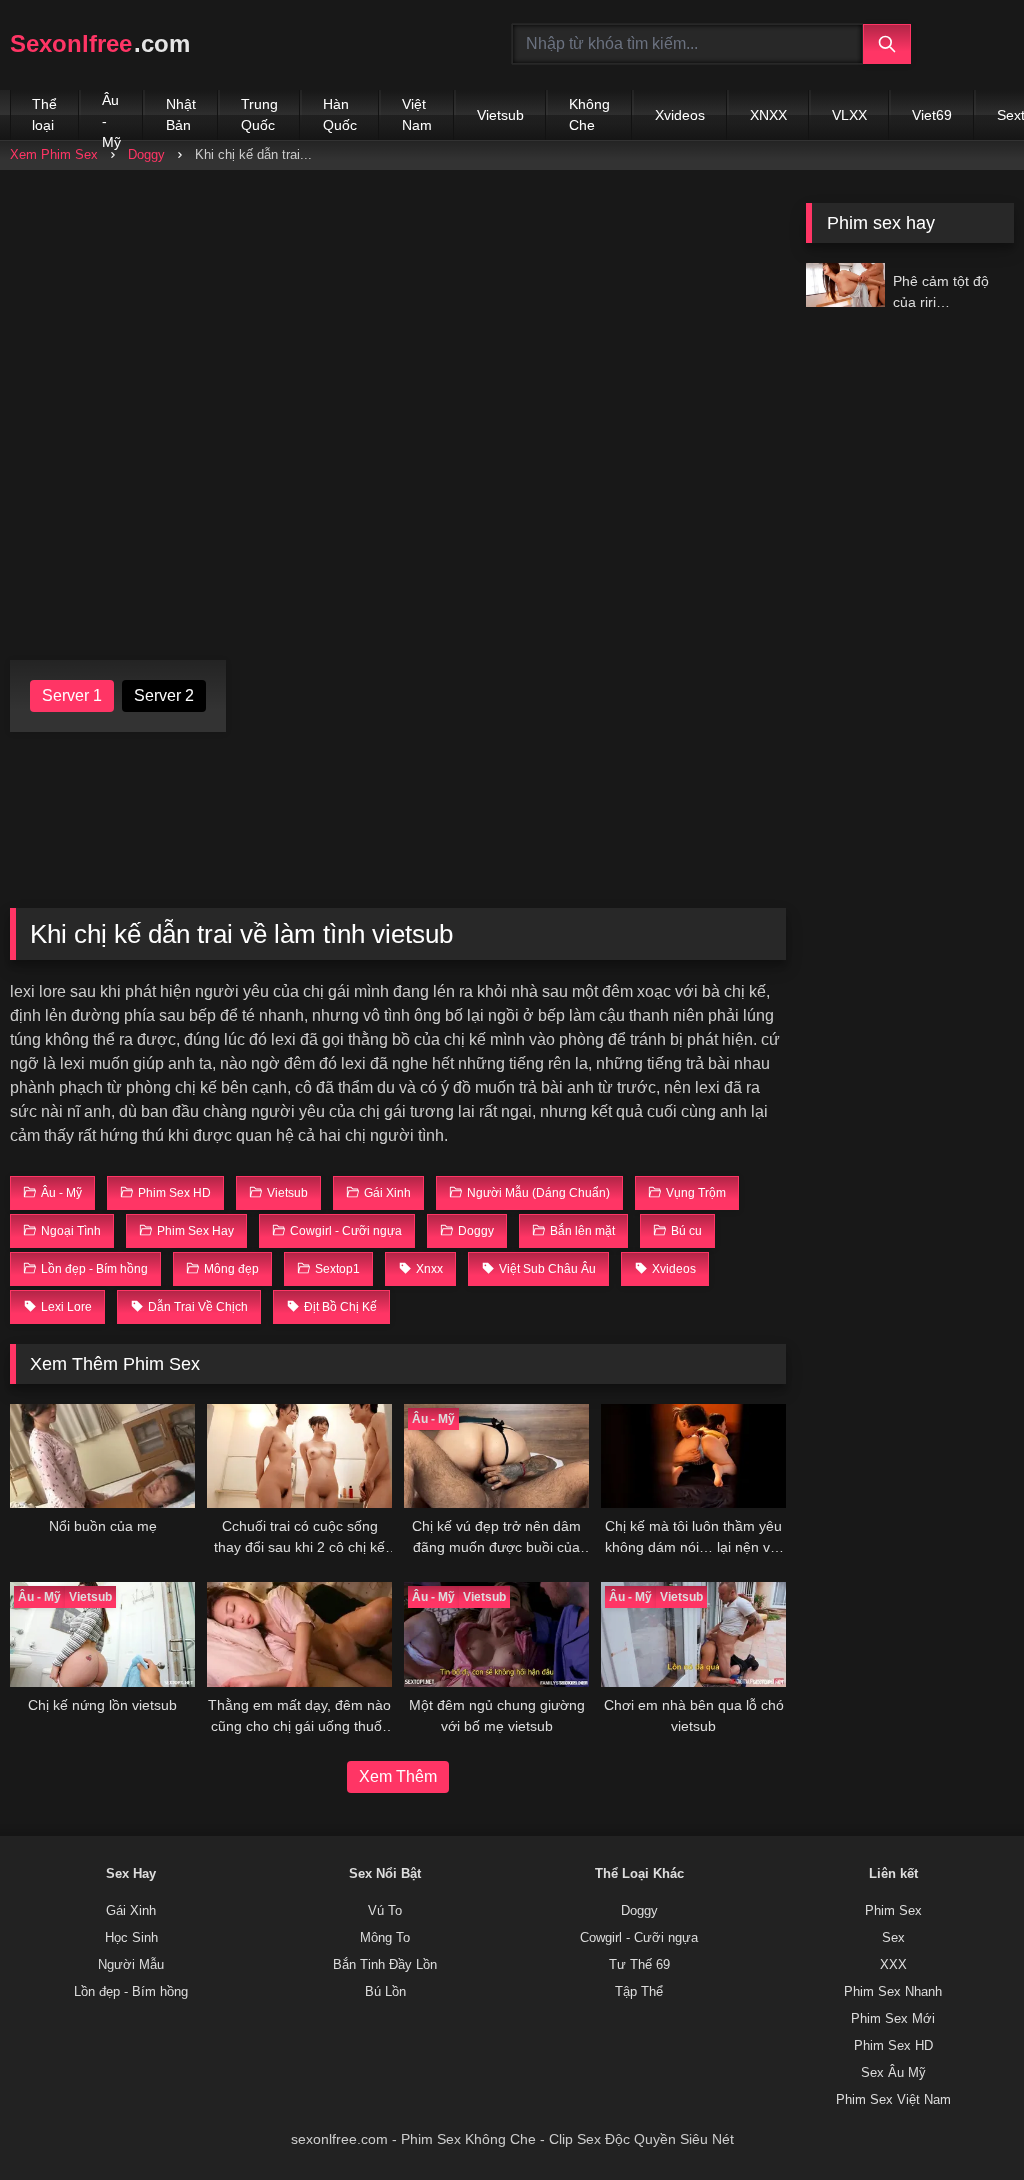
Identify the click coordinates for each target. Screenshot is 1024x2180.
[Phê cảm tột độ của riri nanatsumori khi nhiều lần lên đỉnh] (845, 285)
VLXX (849, 115)
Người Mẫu (131, 1965)
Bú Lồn (385, 1992)
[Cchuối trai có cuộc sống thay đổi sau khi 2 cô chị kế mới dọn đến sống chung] (299, 1456)
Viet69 (932, 115)
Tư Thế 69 (639, 1965)
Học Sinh (131, 1938)
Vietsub (500, 115)
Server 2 (164, 695)
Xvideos (680, 115)
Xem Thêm (398, 1776)
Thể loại (44, 114)
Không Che (589, 114)
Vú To (385, 1911)
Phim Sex (893, 1911)
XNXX (768, 115)
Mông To (385, 1938)
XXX (893, 1965)
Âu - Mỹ (111, 116)
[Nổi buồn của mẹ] (102, 1456)
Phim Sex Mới (893, 2019)
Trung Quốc (259, 114)
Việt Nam (417, 114)
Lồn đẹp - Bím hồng (131, 1992)
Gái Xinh (131, 1911)
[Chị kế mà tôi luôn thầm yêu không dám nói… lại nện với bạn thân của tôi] (693, 1456)
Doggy (146, 154)
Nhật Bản (181, 114)
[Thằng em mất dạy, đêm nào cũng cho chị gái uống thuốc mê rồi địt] (299, 1634)
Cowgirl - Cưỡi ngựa (639, 1938)
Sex (893, 1938)
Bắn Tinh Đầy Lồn (385, 1965)
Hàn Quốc (340, 114)
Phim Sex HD (893, 2046)
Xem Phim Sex (54, 154)
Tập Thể (639, 1992)
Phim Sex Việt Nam (893, 2100)
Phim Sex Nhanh (893, 1992)
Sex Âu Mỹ (893, 2073)
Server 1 (72, 695)
